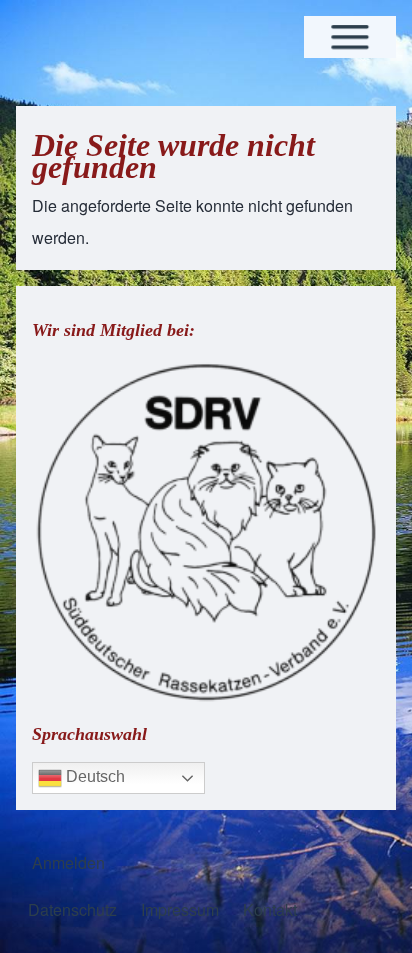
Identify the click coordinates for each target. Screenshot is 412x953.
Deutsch (93, 776)
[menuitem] (68, 863)
